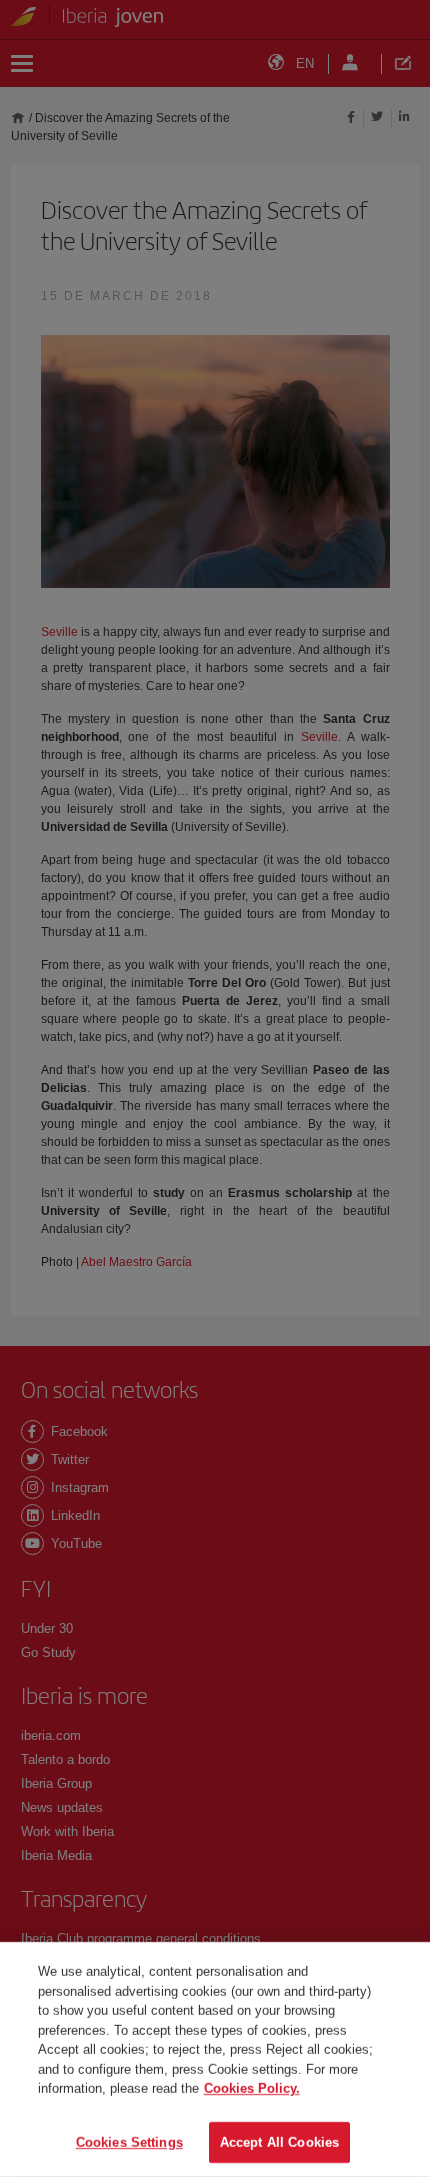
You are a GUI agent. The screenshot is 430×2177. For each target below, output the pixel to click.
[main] (215, 2059)
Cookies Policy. (252, 2088)
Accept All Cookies (279, 2141)
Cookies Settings (129, 2141)
